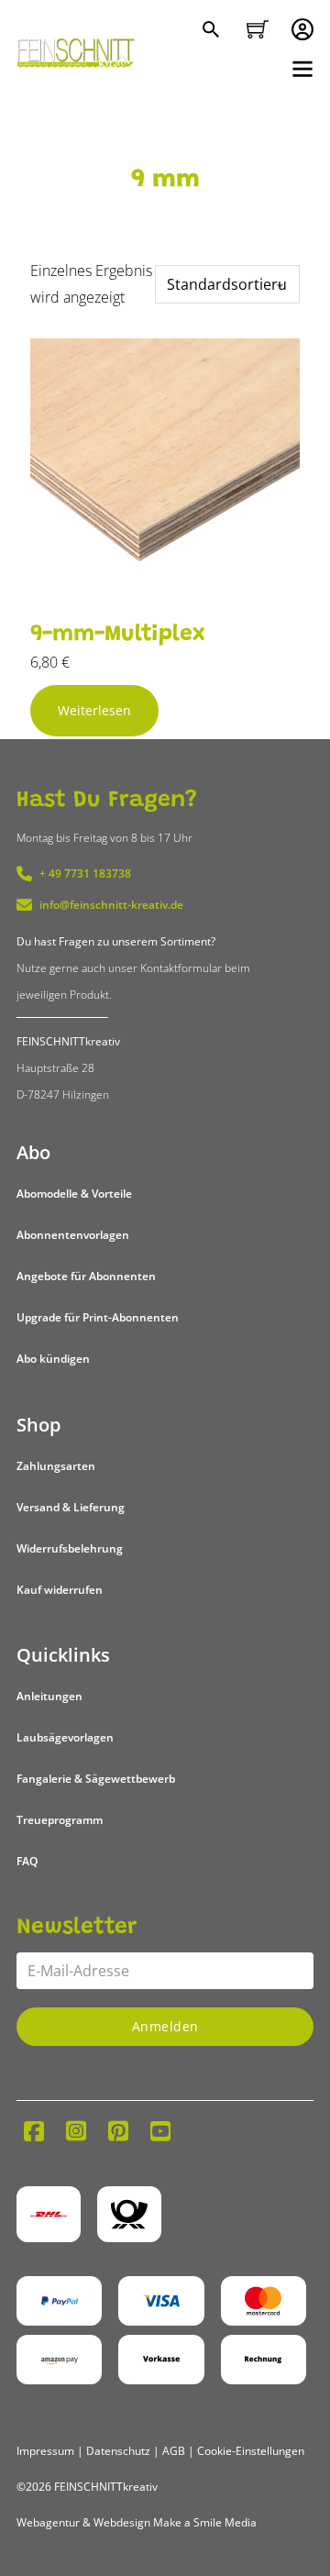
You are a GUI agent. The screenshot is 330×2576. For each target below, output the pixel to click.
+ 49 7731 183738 (85, 873)
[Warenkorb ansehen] (258, 29)
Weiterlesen (94, 710)
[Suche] (213, 31)
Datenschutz (118, 2451)
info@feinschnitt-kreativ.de (111, 905)
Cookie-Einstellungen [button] (251, 2451)
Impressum (45, 2451)
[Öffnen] (302, 69)
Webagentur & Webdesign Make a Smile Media (137, 2522)
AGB (174, 2451)
